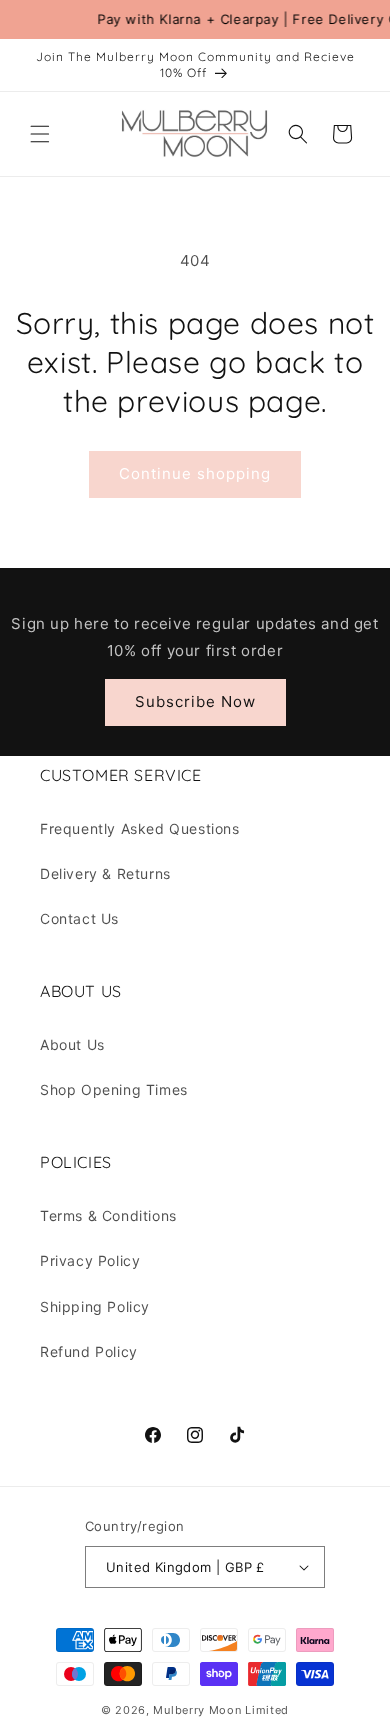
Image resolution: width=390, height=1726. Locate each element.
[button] (40, 134)
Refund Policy (89, 1351)
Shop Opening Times (114, 1089)
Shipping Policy (95, 1306)
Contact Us (79, 918)
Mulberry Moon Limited (221, 1710)
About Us (72, 1044)
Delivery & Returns (105, 873)
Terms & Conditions (108, 1215)
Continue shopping (195, 473)
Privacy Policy (90, 1260)
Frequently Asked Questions (140, 828)
